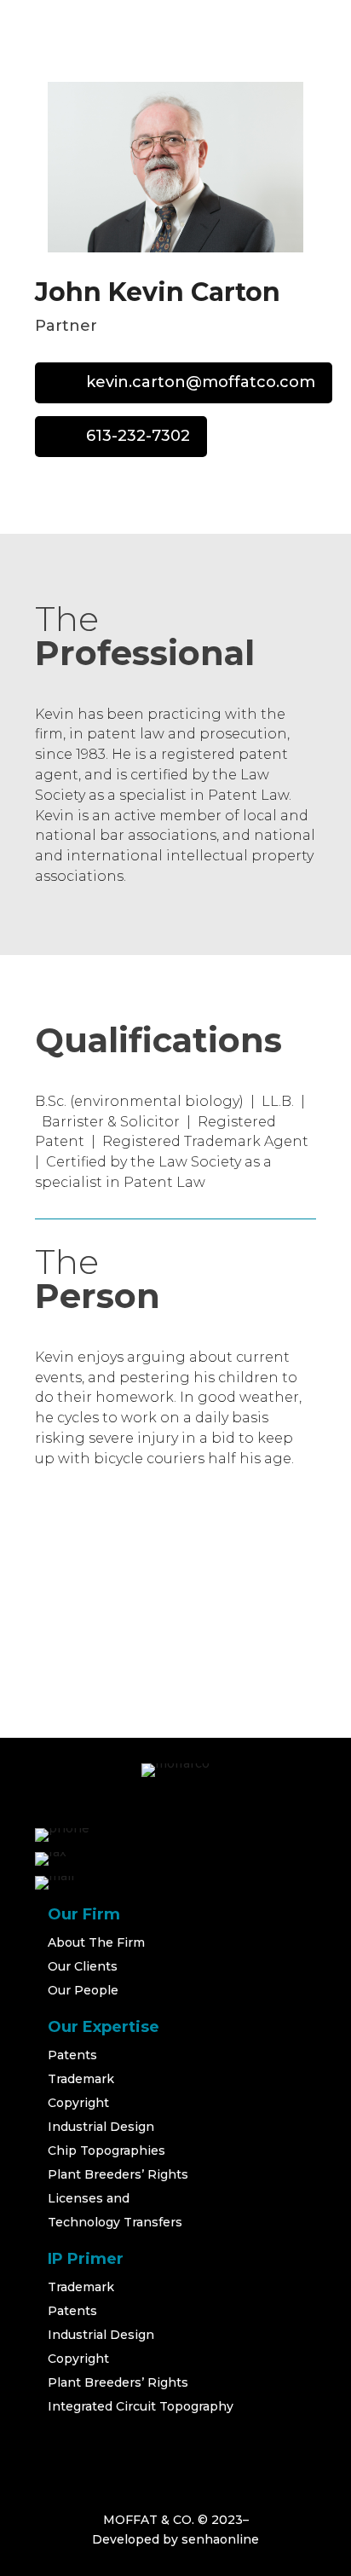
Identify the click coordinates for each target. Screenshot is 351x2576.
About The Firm (96, 1942)
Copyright (78, 2103)
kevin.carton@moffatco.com (201, 382)
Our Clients (83, 1966)
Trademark (81, 2079)
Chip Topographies (106, 2151)
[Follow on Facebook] (52, 2435)
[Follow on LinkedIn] (134, 2435)
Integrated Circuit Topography (141, 2406)
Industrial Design (101, 2127)
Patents (72, 2055)
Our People (83, 1990)
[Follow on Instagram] (93, 2435)
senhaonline (220, 2539)
